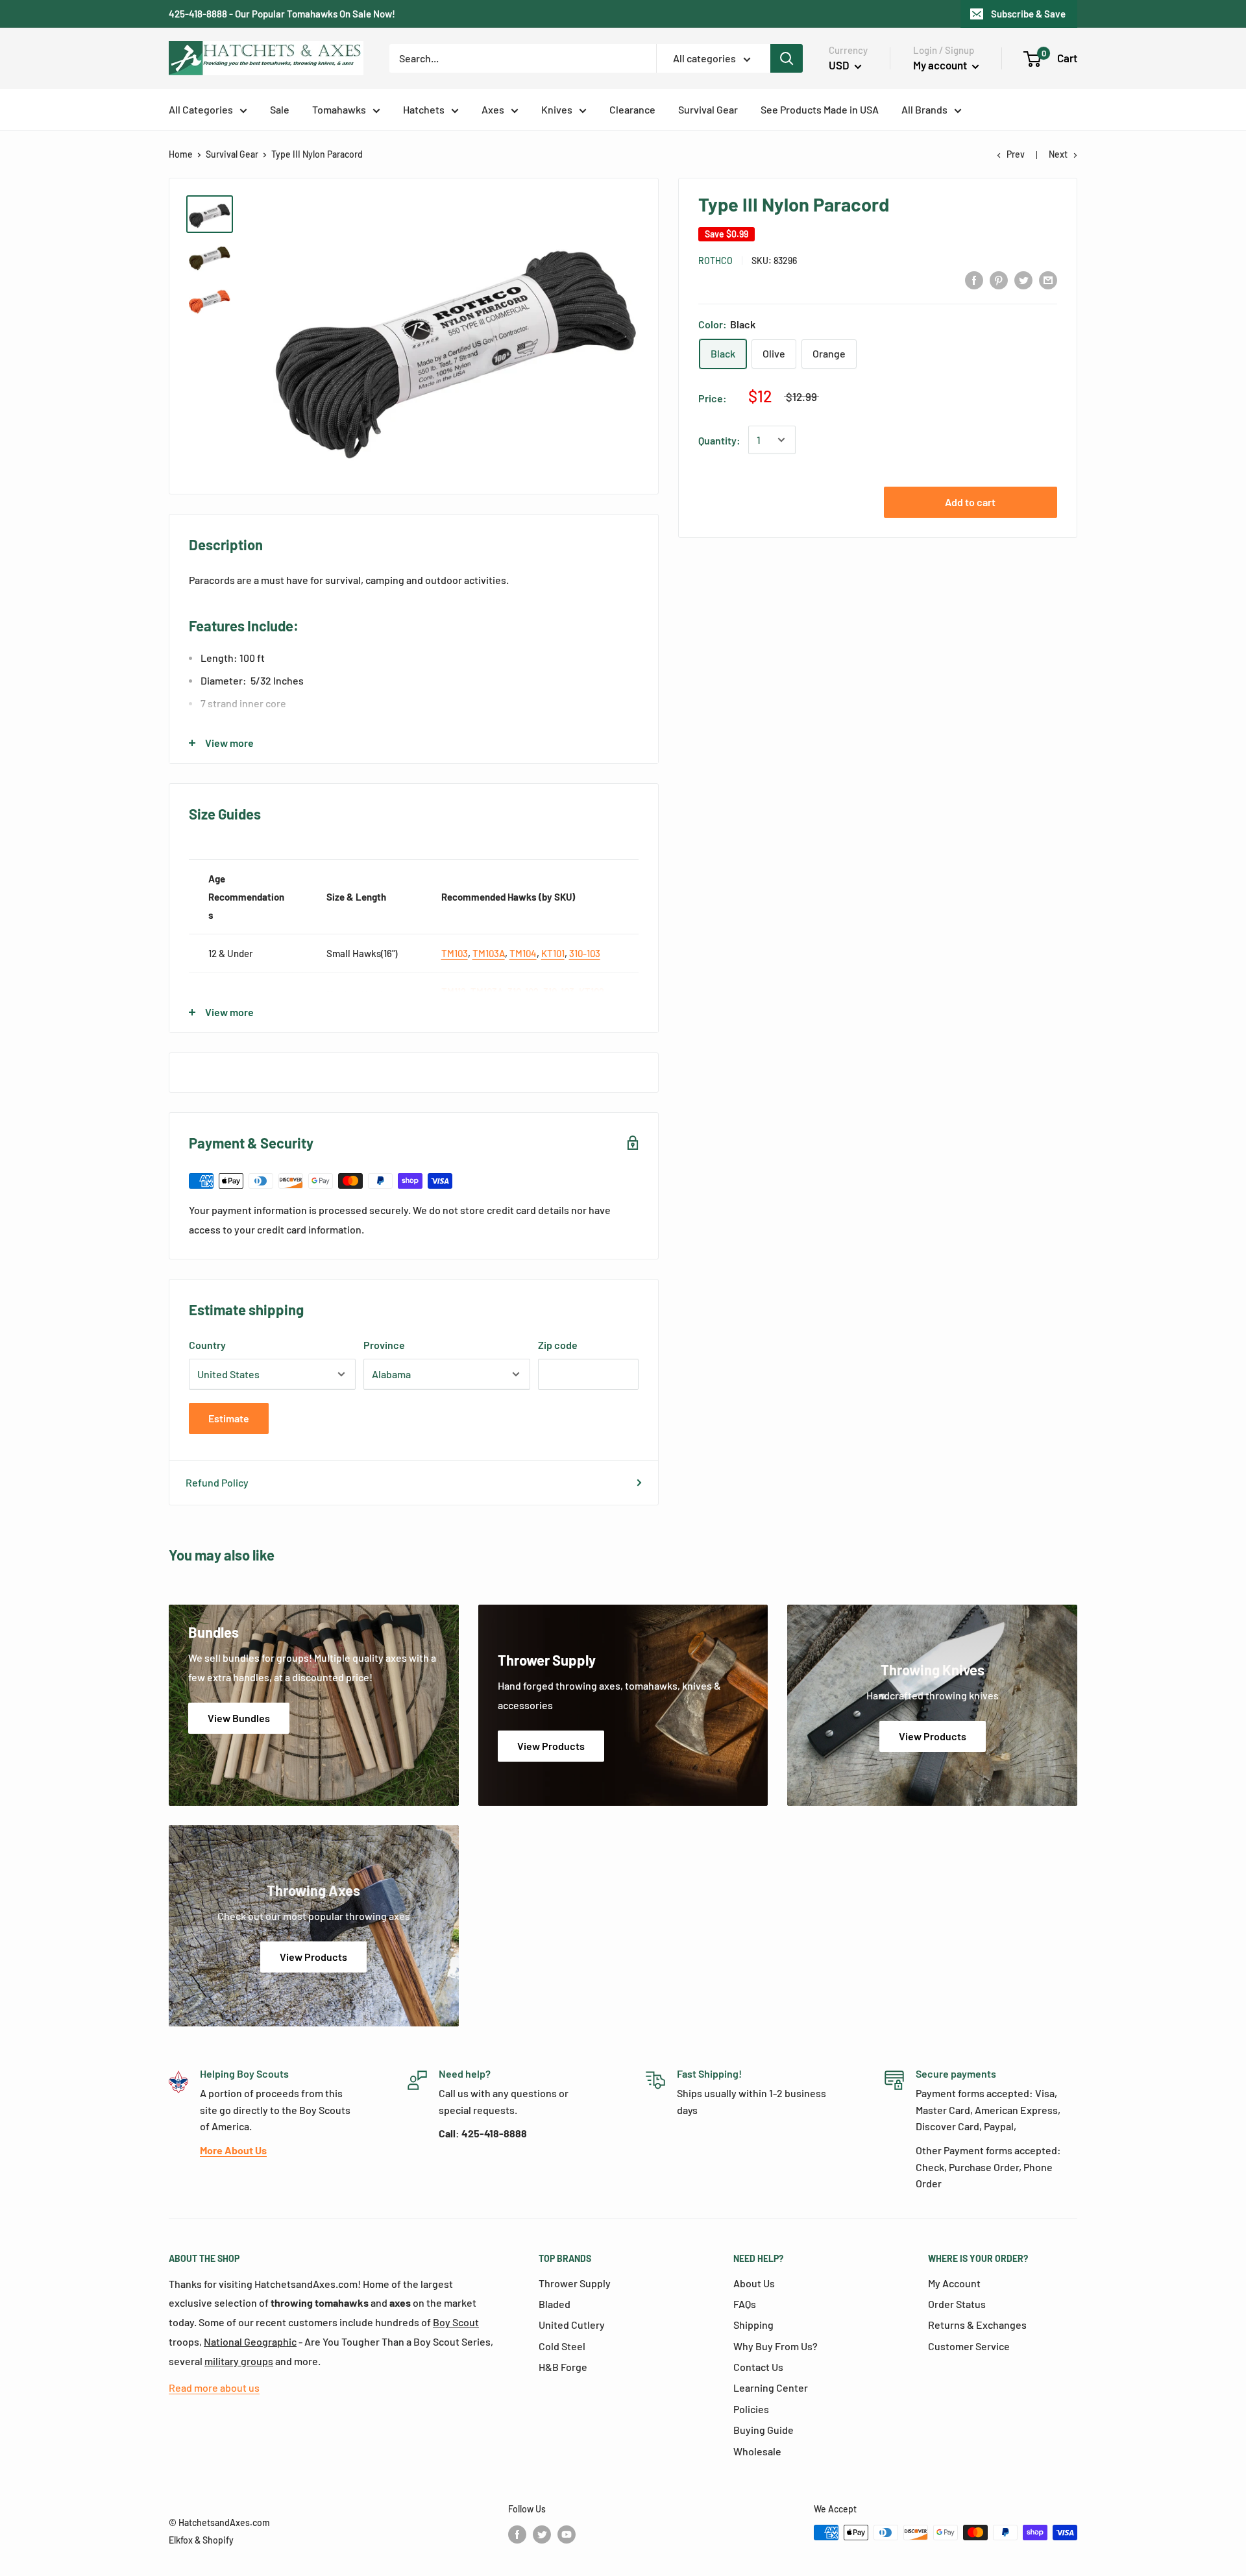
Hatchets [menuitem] (424, 109)
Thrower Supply (575, 2283)
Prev (1016, 154)
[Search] (787, 58)
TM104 (523, 953)
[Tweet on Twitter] (1023, 279)
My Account (954, 2283)
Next (1058, 154)
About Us (754, 2283)
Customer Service (969, 2346)
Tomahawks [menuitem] (339, 109)
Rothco (715, 260)
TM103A (489, 953)
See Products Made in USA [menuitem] (820, 109)
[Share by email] (1048, 279)
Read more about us (214, 2388)
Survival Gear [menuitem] (708, 109)
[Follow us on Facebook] (517, 2534)
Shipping (753, 2325)
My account (941, 65)
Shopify (218, 2540)
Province (384, 1345)
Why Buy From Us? (776, 2346)
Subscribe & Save (1028, 14)
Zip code (558, 1345)
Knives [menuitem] (557, 109)
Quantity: (719, 440)
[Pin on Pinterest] (999, 279)
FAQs (745, 2304)
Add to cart (970, 502)
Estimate (229, 1418)
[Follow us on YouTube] (567, 2534)
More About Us (233, 2150)
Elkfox (181, 2540)
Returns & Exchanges (977, 2325)
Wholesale (757, 2451)
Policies (751, 2409)
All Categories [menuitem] (201, 109)
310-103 (585, 953)
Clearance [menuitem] (632, 109)
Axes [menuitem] (493, 109)
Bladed (555, 2304)
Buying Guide (763, 2430)
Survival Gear (232, 154)
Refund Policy (217, 1482)
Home (181, 154)
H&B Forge (563, 2367)
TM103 (455, 953)
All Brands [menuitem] (924, 109)
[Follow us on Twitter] (542, 2534)
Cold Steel (562, 2346)
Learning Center (771, 2388)
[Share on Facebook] (974, 279)
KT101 (553, 953)
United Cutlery (572, 2325)
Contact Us (758, 2367)
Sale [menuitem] (280, 109)
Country (207, 1345)
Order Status (957, 2304)
